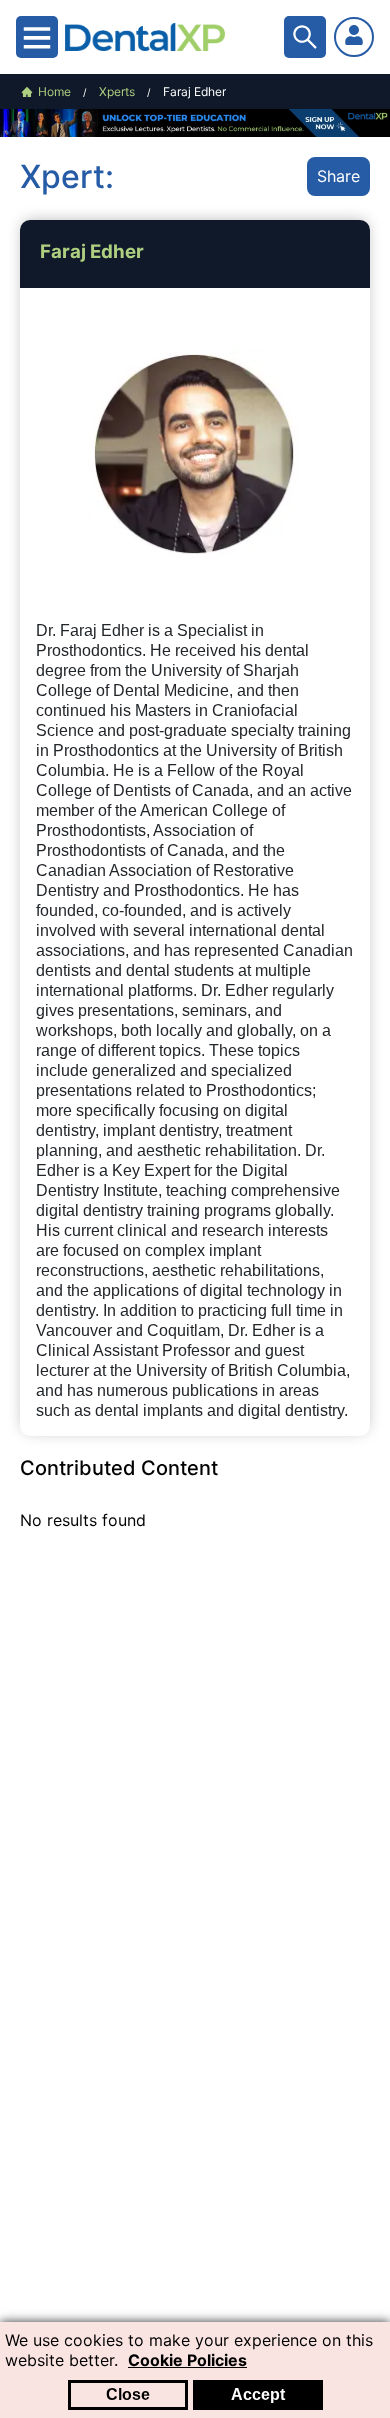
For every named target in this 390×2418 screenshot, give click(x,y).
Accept (258, 2394)
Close (128, 2394)
